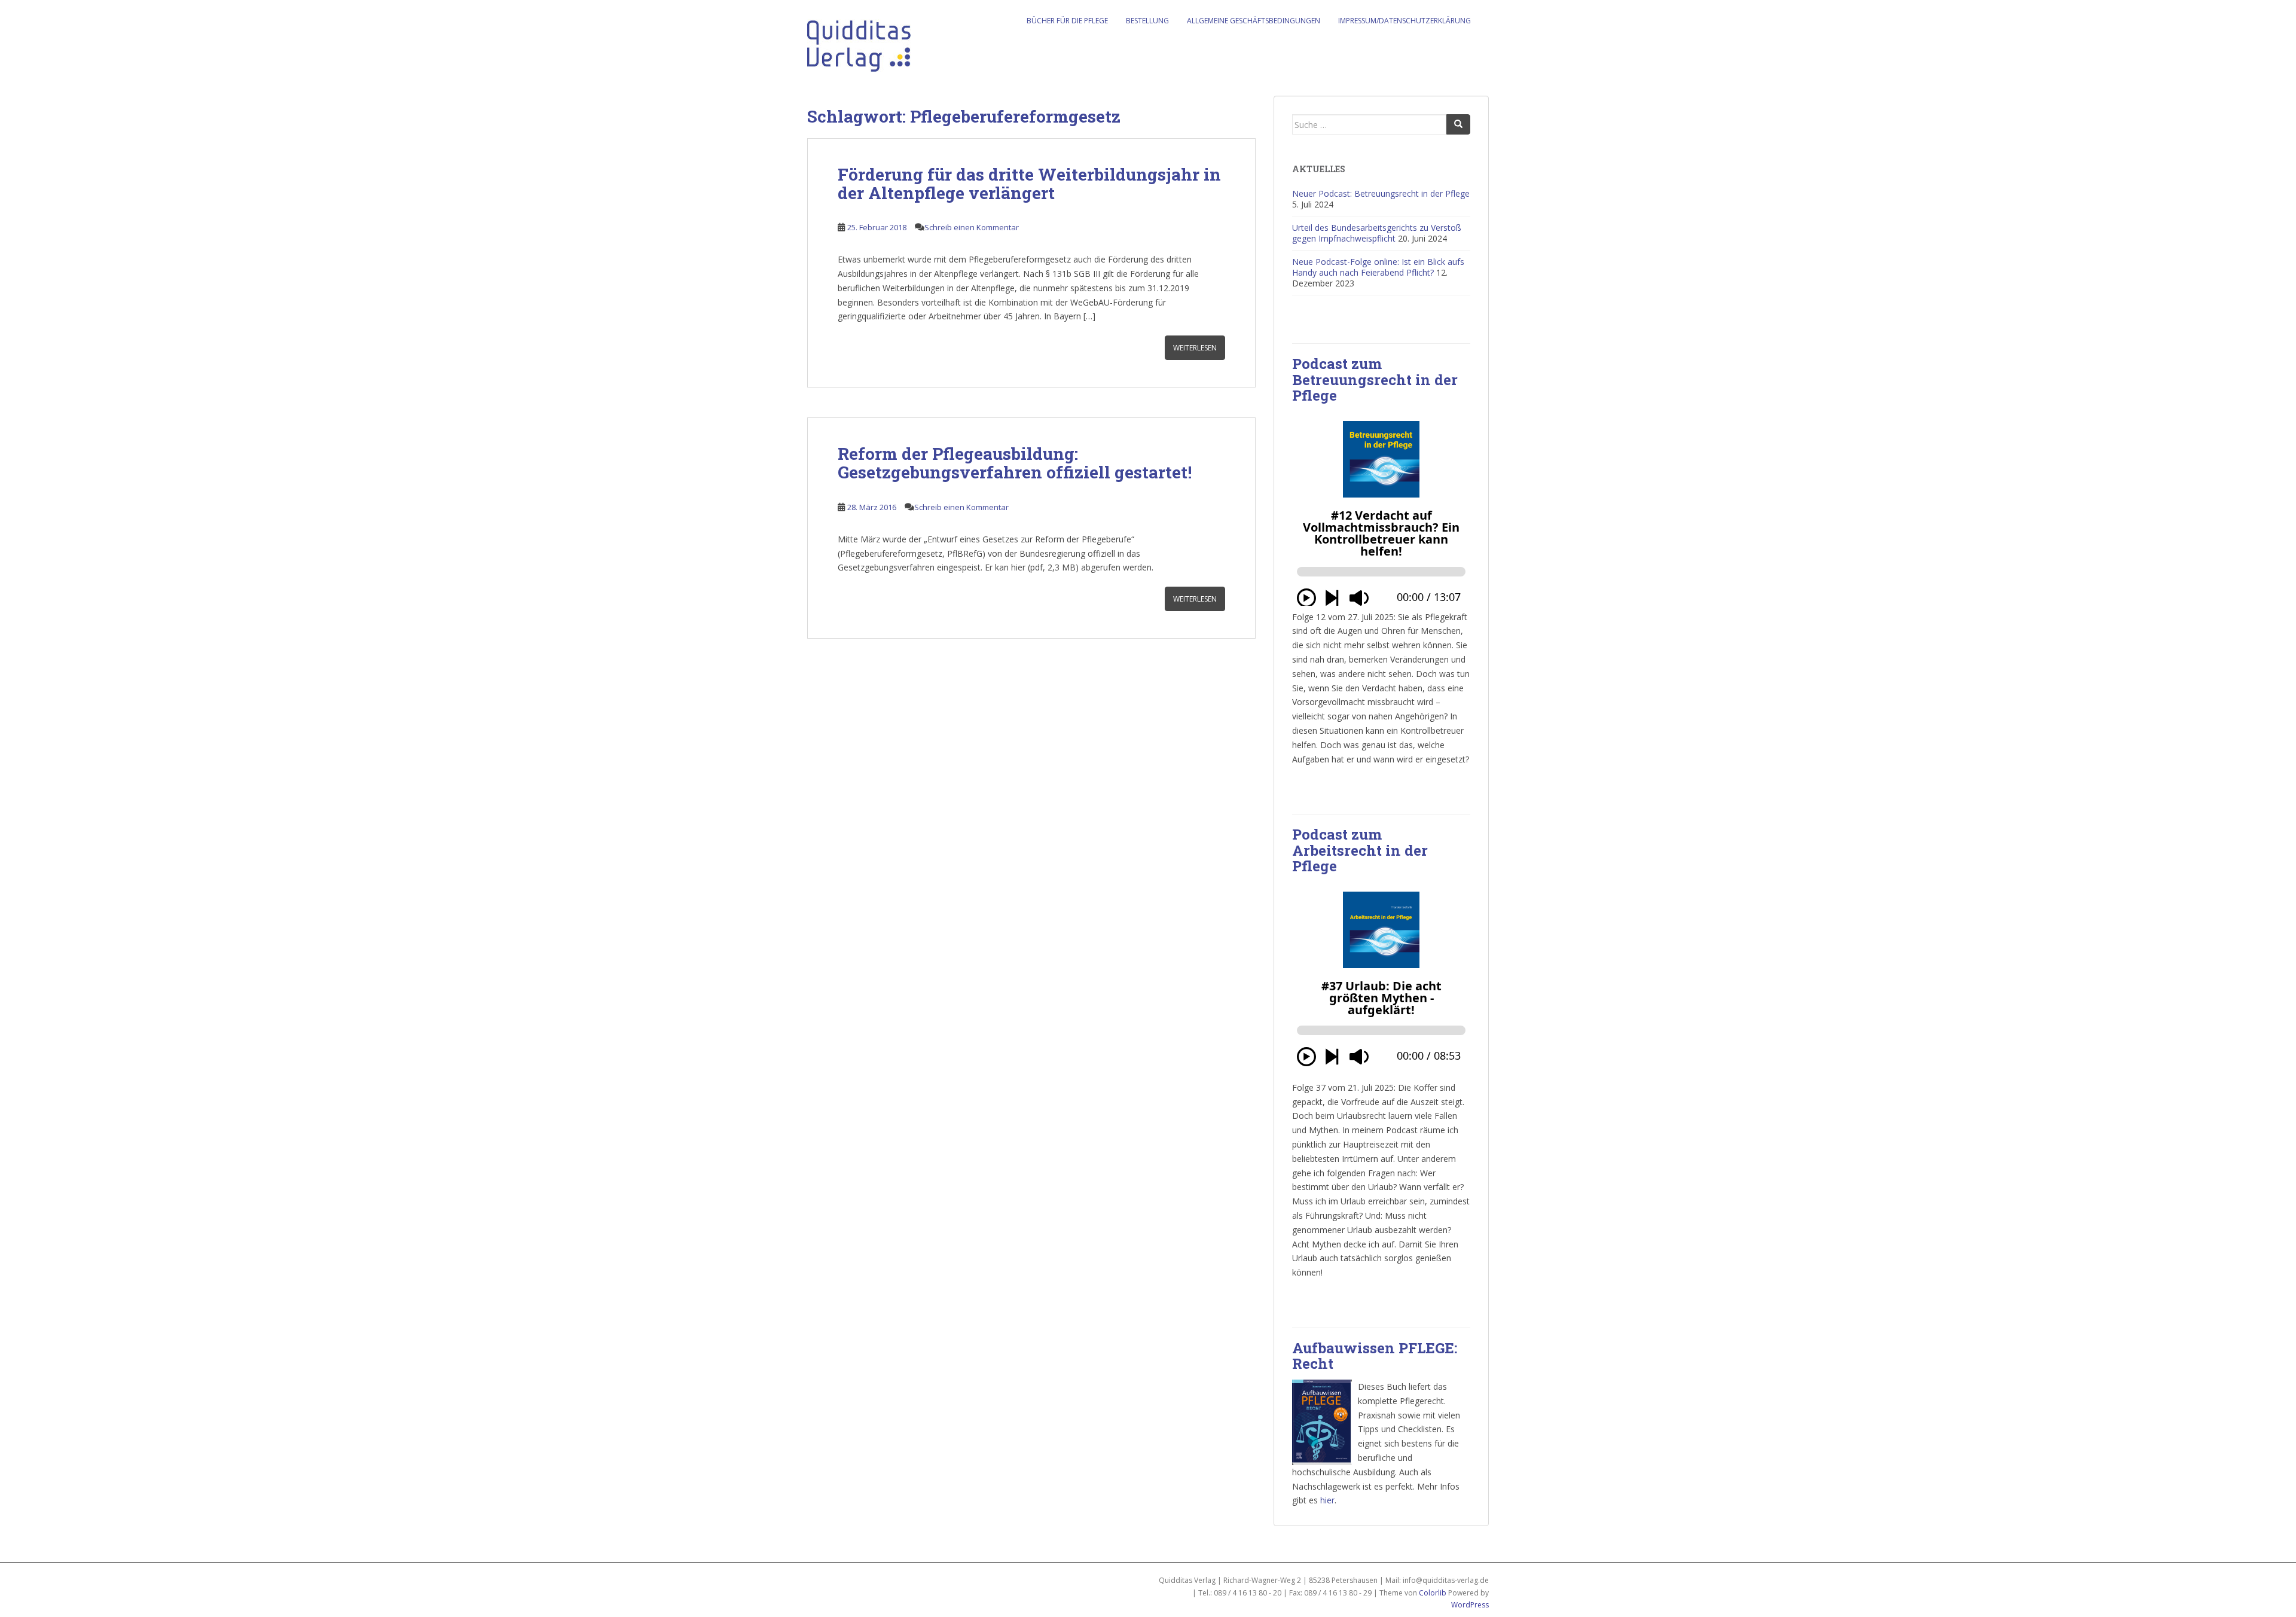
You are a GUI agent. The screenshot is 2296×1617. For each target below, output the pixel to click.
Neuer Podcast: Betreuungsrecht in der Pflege (1381, 193)
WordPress (1470, 1605)
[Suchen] (1458, 124)
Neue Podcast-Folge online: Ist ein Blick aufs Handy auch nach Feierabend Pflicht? (1378, 267)
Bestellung (1147, 21)
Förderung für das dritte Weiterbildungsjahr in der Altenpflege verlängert (1029, 184)
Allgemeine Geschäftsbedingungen (1254, 21)
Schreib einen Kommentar (972, 227)
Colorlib (1433, 1593)
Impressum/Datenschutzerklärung (1405, 21)
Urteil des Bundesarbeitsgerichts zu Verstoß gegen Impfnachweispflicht (1377, 233)
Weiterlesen (1195, 348)
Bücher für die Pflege (1067, 21)
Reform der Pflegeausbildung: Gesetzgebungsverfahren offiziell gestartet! (1015, 463)
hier (1327, 1500)
